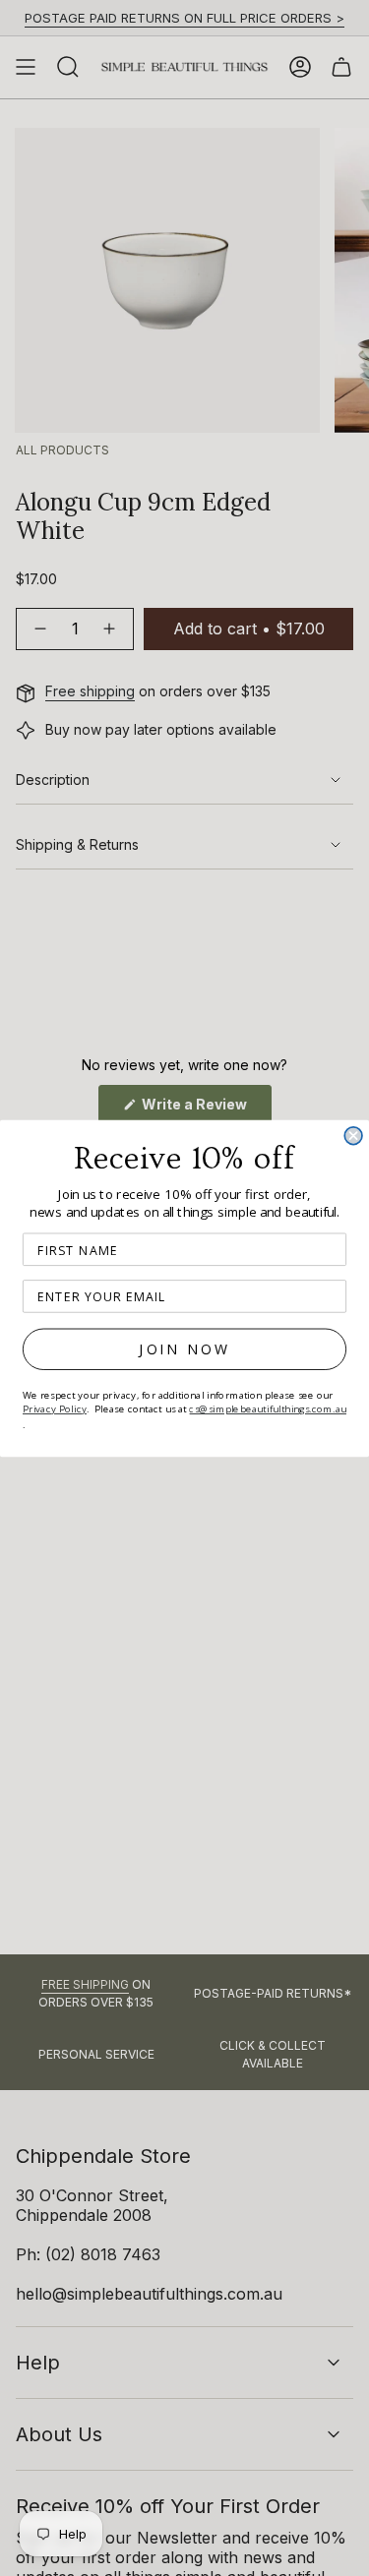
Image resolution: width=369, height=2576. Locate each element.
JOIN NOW (184, 1349)
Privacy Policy (55, 1408)
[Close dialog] (353, 1135)
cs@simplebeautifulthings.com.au (268, 1408)
